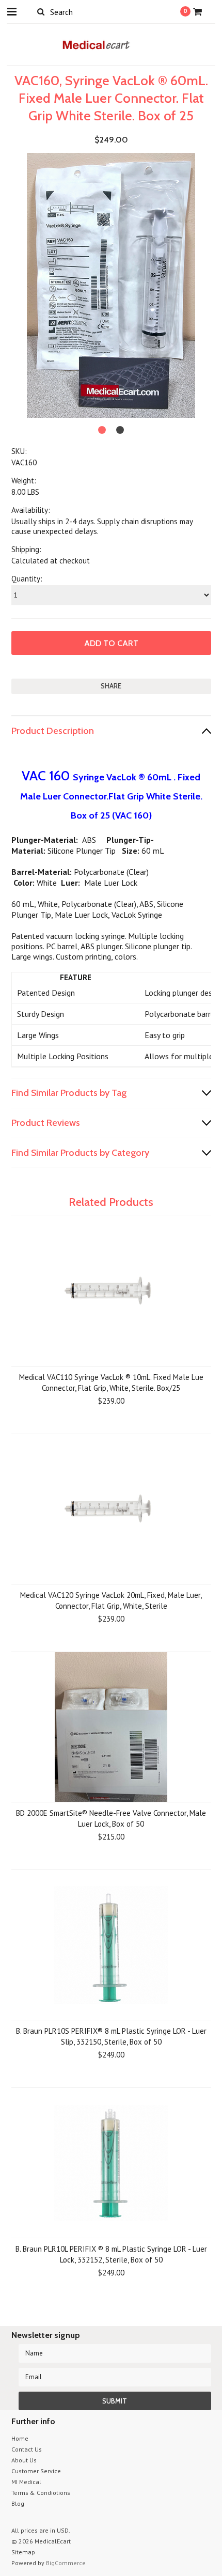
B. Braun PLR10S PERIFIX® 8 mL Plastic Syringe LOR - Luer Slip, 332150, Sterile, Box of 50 (111, 2036)
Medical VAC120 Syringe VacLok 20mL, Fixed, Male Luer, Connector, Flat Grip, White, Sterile (111, 1600)
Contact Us (27, 2449)
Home (20, 2438)
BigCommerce (66, 2563)
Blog (18, 2503)
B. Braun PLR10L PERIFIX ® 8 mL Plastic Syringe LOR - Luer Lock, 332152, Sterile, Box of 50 (111, 2254)
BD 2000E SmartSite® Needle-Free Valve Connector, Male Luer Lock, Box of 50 (111, 1818)
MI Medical (26, 2482)
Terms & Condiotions (41, 2493)
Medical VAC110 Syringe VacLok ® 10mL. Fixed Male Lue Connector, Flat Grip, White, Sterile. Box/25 (111, 1383)
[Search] (41, 11)
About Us (24, 2460)
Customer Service (36, 2471)
